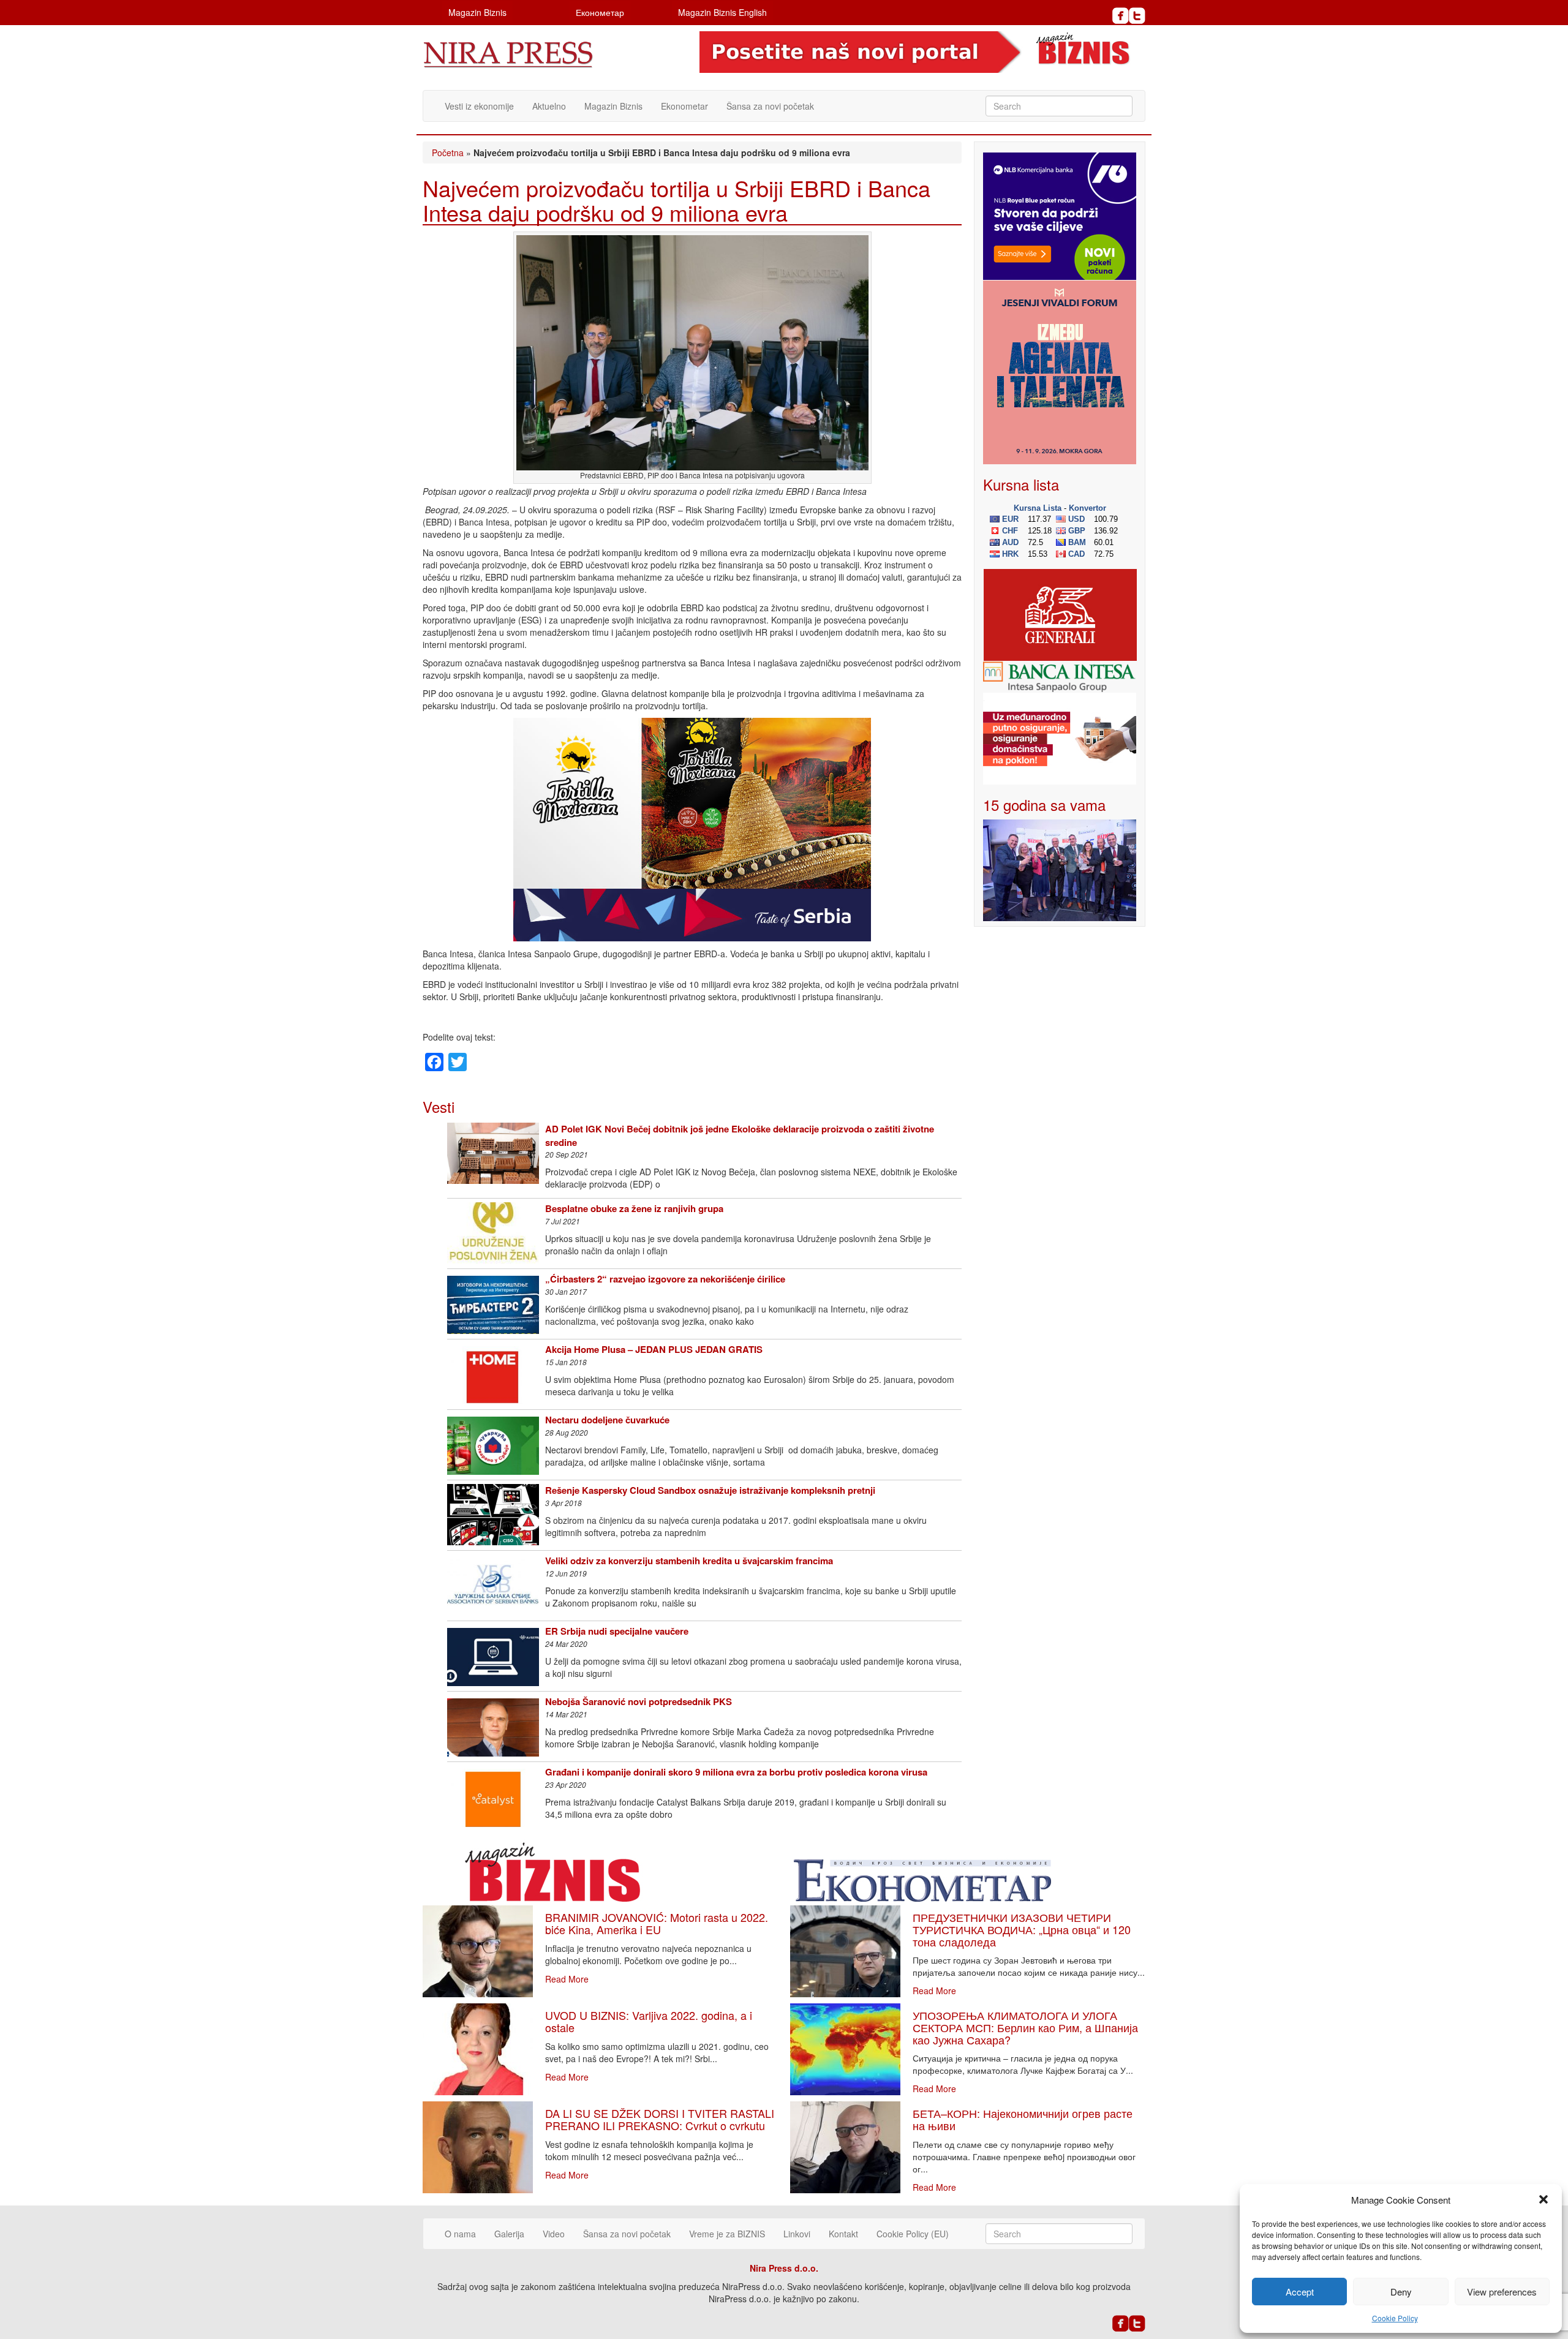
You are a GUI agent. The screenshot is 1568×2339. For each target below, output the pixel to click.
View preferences (1502, 2292)
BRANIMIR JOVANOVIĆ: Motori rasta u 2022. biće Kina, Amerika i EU (657, 1923)
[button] (1543, 2199)
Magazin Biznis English (722, 12)
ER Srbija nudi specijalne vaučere (617, 1631)
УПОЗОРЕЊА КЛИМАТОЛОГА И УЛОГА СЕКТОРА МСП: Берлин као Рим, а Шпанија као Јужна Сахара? (1025, 2027)
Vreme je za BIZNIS (727, 2234)
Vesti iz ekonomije (479, 106)
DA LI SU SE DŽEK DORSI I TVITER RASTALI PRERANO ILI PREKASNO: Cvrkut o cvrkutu (660, 2119)
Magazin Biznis (477, 12)
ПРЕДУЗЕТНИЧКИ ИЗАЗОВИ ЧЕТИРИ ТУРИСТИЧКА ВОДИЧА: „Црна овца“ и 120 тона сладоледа (1022, 1929)
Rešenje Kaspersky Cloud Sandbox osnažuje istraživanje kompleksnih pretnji (710, 1490)
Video (554, 2234)
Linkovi (797, 2234)
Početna (448, 153)
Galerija (509, 2234)
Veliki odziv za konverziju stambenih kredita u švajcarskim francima (689, 1561)
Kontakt (843, 2234)
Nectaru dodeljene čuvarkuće (607, 1420)
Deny (1401, 2292)
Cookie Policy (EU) (913, 2234)
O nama (460, 2234)
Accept (1300, 2292)
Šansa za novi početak (770, 106)
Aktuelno (549, 106)
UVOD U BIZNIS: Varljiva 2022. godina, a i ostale (649, 2021)
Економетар (600, 12)
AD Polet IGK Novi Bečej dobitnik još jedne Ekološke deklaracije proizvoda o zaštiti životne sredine (740, 1135)
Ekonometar (684, 106)
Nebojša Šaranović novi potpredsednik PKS (639, 1701)
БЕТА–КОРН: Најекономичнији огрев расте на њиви (1023, 2119)
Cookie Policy (1395, 2318)
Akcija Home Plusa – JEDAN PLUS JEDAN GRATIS (654, 1349)
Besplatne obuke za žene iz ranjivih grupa (634, 1208)
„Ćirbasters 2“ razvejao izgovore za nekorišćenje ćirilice (665, 1279)
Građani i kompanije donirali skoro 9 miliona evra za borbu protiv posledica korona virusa (736, 1772)
